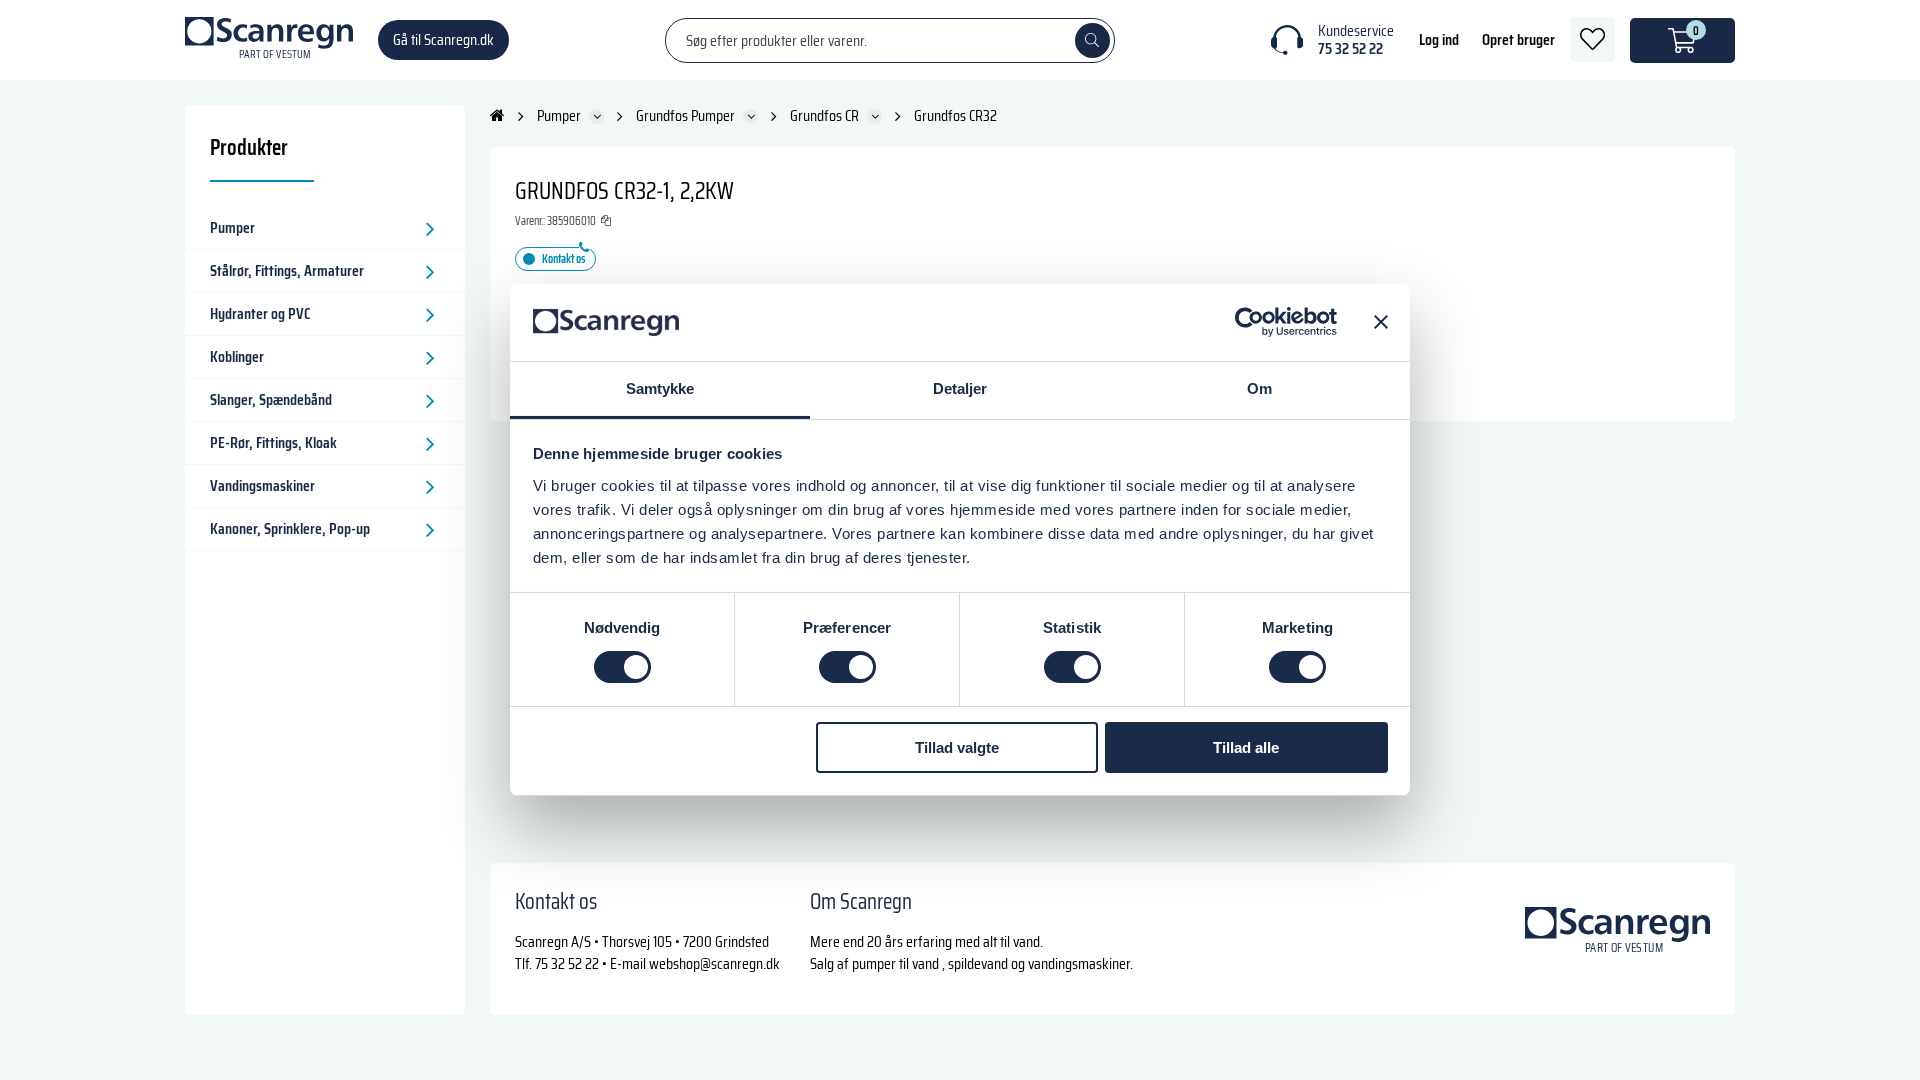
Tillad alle (1246, 747)
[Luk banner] (1381, 322)
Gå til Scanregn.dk (443, 39)
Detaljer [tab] (960, 388)
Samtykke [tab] (660, 388)
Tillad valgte (957, 747)
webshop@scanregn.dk (714, 963)
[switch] (847, 667)
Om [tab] (1259, 388)
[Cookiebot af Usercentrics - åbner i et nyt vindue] (1249, 322)
